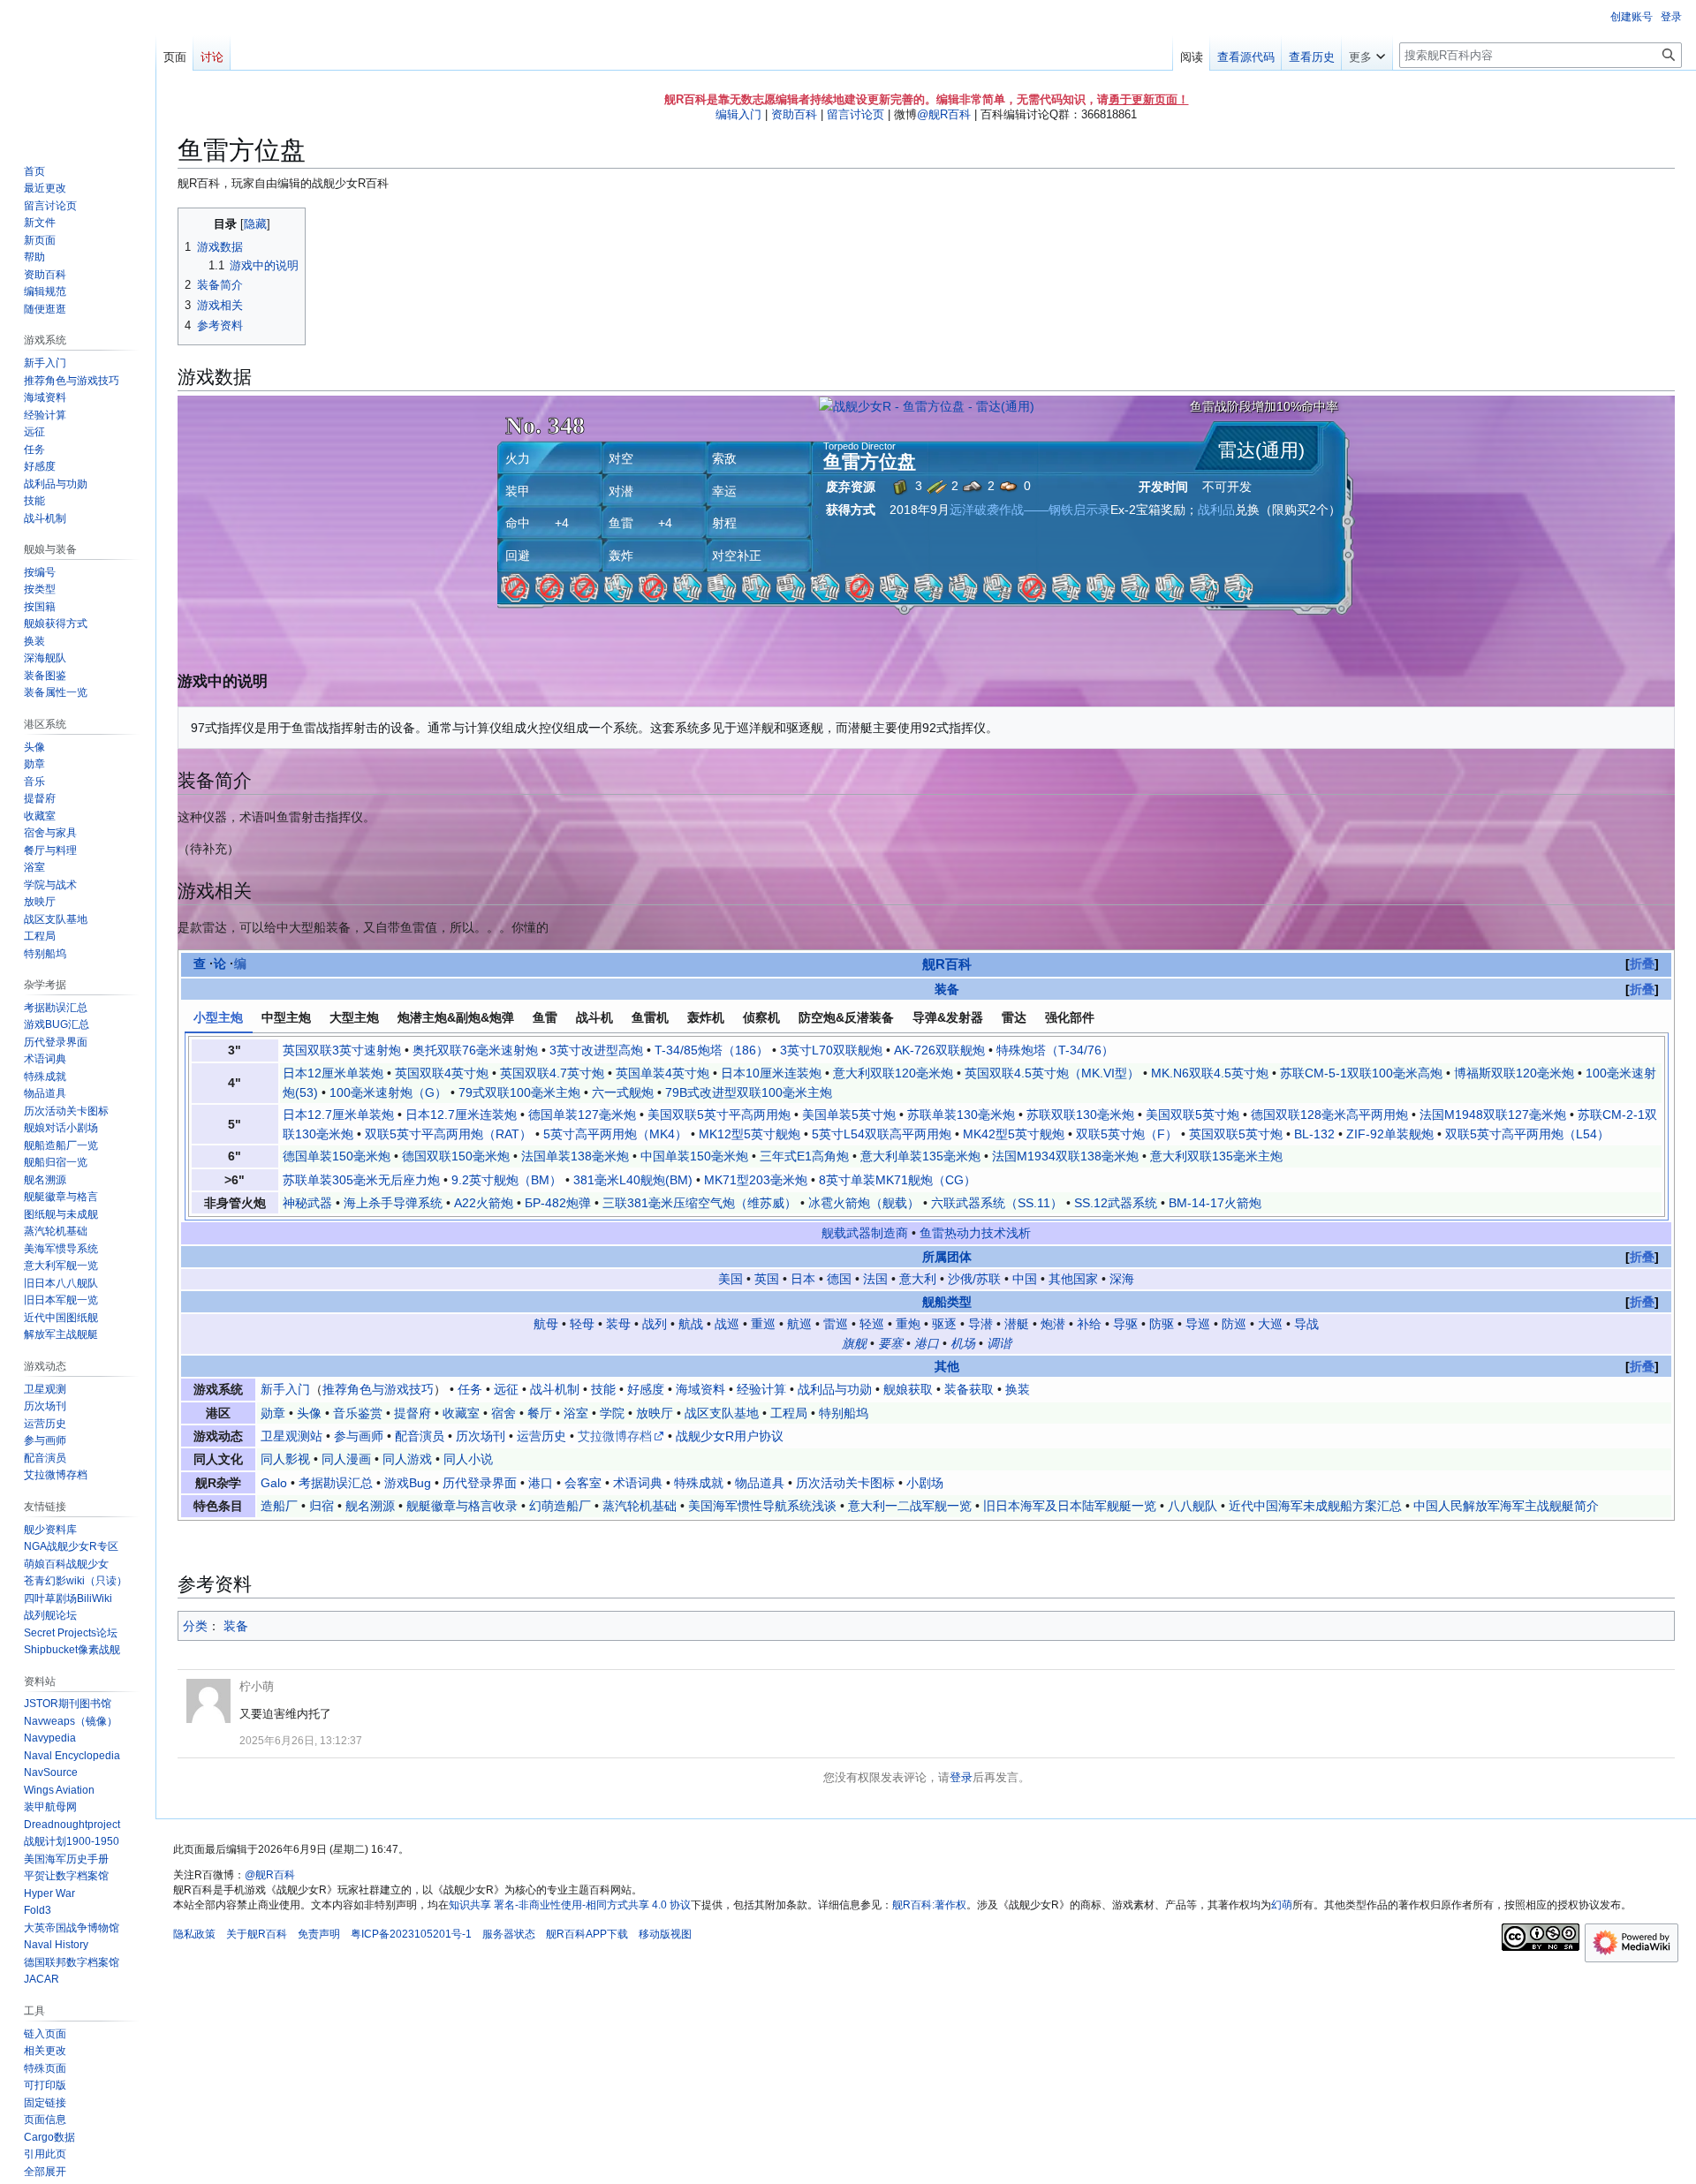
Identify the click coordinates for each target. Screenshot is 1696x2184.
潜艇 (1017, 1324)
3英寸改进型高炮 (596, 1050)
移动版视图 (665, 1934)
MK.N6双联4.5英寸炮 (1210, 1073)
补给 (1089, 1324)
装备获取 (969, 1389)
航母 (546, 1324)
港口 (927, 1343)
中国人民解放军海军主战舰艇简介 (1506, 1506)
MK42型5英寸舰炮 (1014, 1134)
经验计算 (761, 1389)
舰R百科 (947, 964)
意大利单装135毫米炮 (920, 1156)
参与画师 (359, 1436)
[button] (1367, 53)
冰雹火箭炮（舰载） (864, 1203)
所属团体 (947, 1257)
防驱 (1162, 1324)
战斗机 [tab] (594, 1017)
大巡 (1270, 1324)
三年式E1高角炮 (804, 1156)
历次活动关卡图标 (845, 1483)
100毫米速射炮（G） (388, 1092)
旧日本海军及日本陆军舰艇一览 (1070, 1506)
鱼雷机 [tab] (650, 1017)
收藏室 (461, 1413)
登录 (961, 1777)
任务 (470, 1389)
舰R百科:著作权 (929, 1905)
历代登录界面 (480, 1483)
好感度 (646, 1389)
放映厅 (655, 1413)
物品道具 (760, 1483)
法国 (875, 1279)
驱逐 (944, 1324)
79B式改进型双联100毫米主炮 (749, 1092)
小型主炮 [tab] (218, 1017)
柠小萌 (257, 1686)
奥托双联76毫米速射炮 (475, 1050)
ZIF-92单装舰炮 (1390, 1134)
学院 (612, 1413)
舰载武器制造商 (865, 1233)
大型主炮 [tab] (354, 1017)
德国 (839, 1279)
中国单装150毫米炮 (694, 1156)
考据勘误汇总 (336, 1483)
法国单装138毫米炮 (575, 1156)
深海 (1122, 1279)
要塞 (890, 1343)
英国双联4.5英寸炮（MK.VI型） (1052, 1073)
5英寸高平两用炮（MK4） (615, 1134)
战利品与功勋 (835, 1389)
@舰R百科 (944, 114)
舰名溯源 (370, 1506)
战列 (655, 1324)
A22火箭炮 (484, 1203)
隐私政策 (194, 1934)
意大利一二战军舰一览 (910, 1506)
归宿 (322, 1506)
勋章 (273, 1413)
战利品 (1216, 510)
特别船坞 (844, 1413)
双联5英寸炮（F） (1127, 1134)
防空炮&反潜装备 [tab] (846, 1017)
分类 (195, 1626)
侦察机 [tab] (761, 1017)
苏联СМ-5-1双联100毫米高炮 (1361, 1073)
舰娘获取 (908, 1389)
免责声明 (319, 1934)
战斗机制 (555, 1389)
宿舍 (503, 1413)
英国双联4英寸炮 (442, 1073)
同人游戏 (407, 1459)
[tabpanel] (927, 1126)
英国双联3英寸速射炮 (342, 1050)
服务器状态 (509, 1934)
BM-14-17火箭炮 (1215, 1203)
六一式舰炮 (623, 1092)
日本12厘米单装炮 (333, 1073)
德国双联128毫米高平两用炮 (1329, 1115)
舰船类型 (947, 1302)
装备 (947, 989)
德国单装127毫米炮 (582, 1115)
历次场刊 (481, 1436)
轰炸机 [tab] (706, 1017)
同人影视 (285, 1459)
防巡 (1234, 1324)
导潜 (980, 1324)
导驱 (1125, 1324)
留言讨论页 (856, 114)
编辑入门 (738, 114)
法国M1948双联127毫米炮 (1493, 1115)
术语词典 (638, 1483)
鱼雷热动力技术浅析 (975, 1233)
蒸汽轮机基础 (640, 1506)
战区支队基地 (722, 1413)
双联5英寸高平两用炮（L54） (1527, 1134)
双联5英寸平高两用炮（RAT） (448, 1134)
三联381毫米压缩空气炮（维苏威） (700, 1203)
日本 (803, 1279)
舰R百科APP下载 (587, 1934)
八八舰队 (1192, 1506)
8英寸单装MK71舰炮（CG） (897, 1180)
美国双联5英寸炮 (1192, 1115)
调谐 (999, 1343)
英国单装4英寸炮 (662, 1073)
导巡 (1198, 1324)
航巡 (799, 1324)
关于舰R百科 (257, 1934)
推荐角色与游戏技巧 (378, 1389)
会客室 (583, 1483)
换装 (1018, 1389)
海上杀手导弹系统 (393, 1203)
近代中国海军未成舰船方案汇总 (1315, 1506)
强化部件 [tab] (1070, 1017)
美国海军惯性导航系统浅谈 (762, 1506)
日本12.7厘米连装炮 (461, 1115)
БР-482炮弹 (558, 1203)
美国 (731, 1279)
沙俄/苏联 (974, 1279)
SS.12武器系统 (1116, 1203)
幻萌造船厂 (560, 1506)
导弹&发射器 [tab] (948, 1017)
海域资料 (700, 1389)
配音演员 (420, 1436)
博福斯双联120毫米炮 (1514, 1073)
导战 (1306, 1324)
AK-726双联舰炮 (939, 1050)
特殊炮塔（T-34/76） (1055, 1050)
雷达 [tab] (1014, 1017)
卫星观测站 (291, 1436)
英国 (767, 1279)
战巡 (727, 1324)
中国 (1025, 1279)
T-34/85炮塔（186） (712, 1050)
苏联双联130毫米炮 (1080, 1115)
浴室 (576, 1413)
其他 (947, 1366)
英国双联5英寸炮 (1236, 1134)
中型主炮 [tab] (286, 1017)
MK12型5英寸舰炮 (750, 1134)
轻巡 (872, 1324)
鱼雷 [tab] (545, 1017)
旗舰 (854, 1343)
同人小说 (468, 1459)
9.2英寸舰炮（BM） (507, 1180)
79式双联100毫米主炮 (519, 1092)
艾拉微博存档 (615, 1436)
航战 (691, 1324)
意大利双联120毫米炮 (893, 1073)
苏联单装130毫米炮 (961, 1115)
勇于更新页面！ (1149, 99)
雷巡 (836, 1324)
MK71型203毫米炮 (756, 1180)
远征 (506, 1389)
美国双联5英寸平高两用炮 (719, 1115)
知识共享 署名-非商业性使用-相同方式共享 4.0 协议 (570, 1905)
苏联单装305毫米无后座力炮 (361, 1180)
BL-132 (1314, 1134)
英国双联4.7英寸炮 (552, 1073)
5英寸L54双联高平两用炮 (882, 1134)
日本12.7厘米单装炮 (338, 1115)
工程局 (789, 1413)
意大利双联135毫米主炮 (1216, 1156)
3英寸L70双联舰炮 (831, 1050)
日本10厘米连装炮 (771, 1073)
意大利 (918, 1279)
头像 (309, 1413)
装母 (618, 1324)
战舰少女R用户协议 (730, 1436)
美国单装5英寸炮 (849, 1115)
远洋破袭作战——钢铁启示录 (1030, 510)
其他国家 (1073, 1279)
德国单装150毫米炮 (337, 1156)
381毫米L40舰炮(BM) (633, 1180)
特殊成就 (699, 1483)
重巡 (763, 1324)
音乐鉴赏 (358, 1413)
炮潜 (1053, 1324)
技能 (603, 1389)
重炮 (908, 1324)
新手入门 (285, 1389)
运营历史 (541, 1436)
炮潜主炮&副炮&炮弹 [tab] (456, 1017)
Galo (274, 1483)
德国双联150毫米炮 (456, 1156)
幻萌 (1282, 1905)
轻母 (582, 1324)
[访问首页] (78, 71)
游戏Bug (408, 1483)
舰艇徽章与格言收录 (462, 1506)
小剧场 (925, 1483)
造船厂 (279, 1506)
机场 (963, 1343)
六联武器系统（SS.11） (997, 1203)
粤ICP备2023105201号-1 (411, 1934)
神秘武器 (307, 1203)
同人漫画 (346, 1459)
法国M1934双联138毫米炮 (1065, 1156)
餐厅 (540, 1413)
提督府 (413, 1413)
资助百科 (794, 114)
